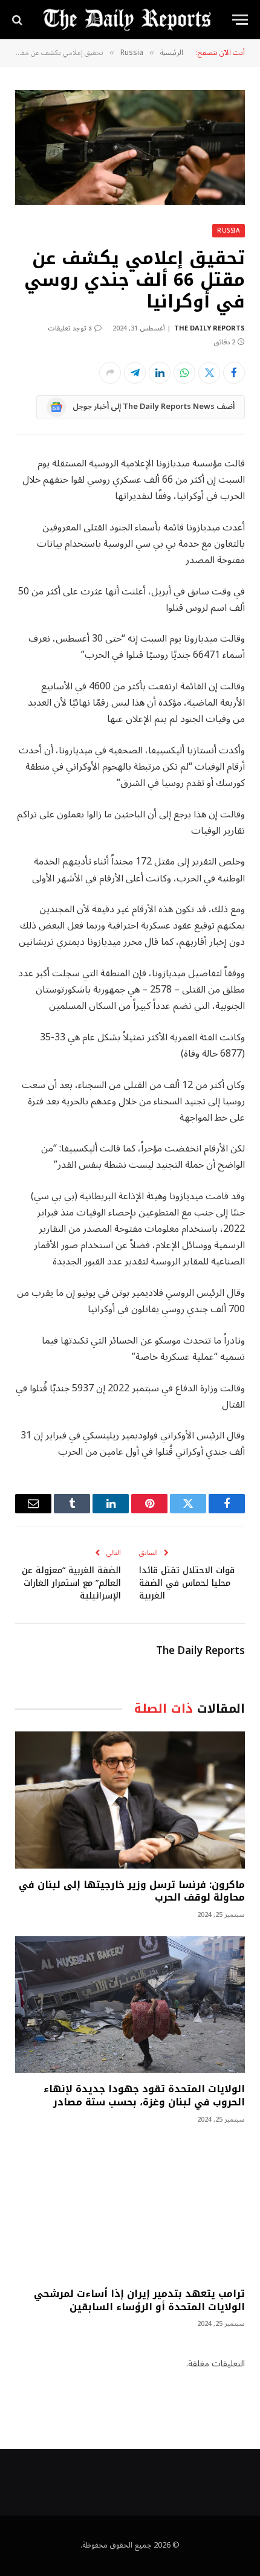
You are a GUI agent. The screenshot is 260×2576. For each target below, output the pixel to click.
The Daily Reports (210, 328)
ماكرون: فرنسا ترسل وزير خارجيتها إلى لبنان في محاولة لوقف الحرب (132, 1891)
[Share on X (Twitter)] (209, 373)
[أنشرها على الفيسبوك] (234, 373)
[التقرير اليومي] (127, 20)
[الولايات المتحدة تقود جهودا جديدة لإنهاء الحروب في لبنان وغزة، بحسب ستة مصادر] (130, 2004)
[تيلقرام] (135, 373)
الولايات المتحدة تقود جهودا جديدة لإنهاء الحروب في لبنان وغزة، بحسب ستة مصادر (144, 2095)
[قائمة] (240, 20)
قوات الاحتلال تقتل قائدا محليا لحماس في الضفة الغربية (187, 1583)
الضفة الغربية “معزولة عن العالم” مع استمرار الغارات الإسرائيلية (71, 1583)
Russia (229, 230)
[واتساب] (184, 373)
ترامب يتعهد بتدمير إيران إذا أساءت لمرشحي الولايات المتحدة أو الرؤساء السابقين (139, 2300)
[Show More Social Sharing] (110, 373)
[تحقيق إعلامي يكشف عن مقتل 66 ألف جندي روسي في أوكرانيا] (130, 147)
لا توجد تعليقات (70, 328)
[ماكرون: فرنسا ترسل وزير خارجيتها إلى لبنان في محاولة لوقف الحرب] (130, 1800)
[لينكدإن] (160, 373)
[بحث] (18, 20)
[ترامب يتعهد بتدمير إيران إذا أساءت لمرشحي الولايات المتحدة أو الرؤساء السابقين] (130, 2209)
